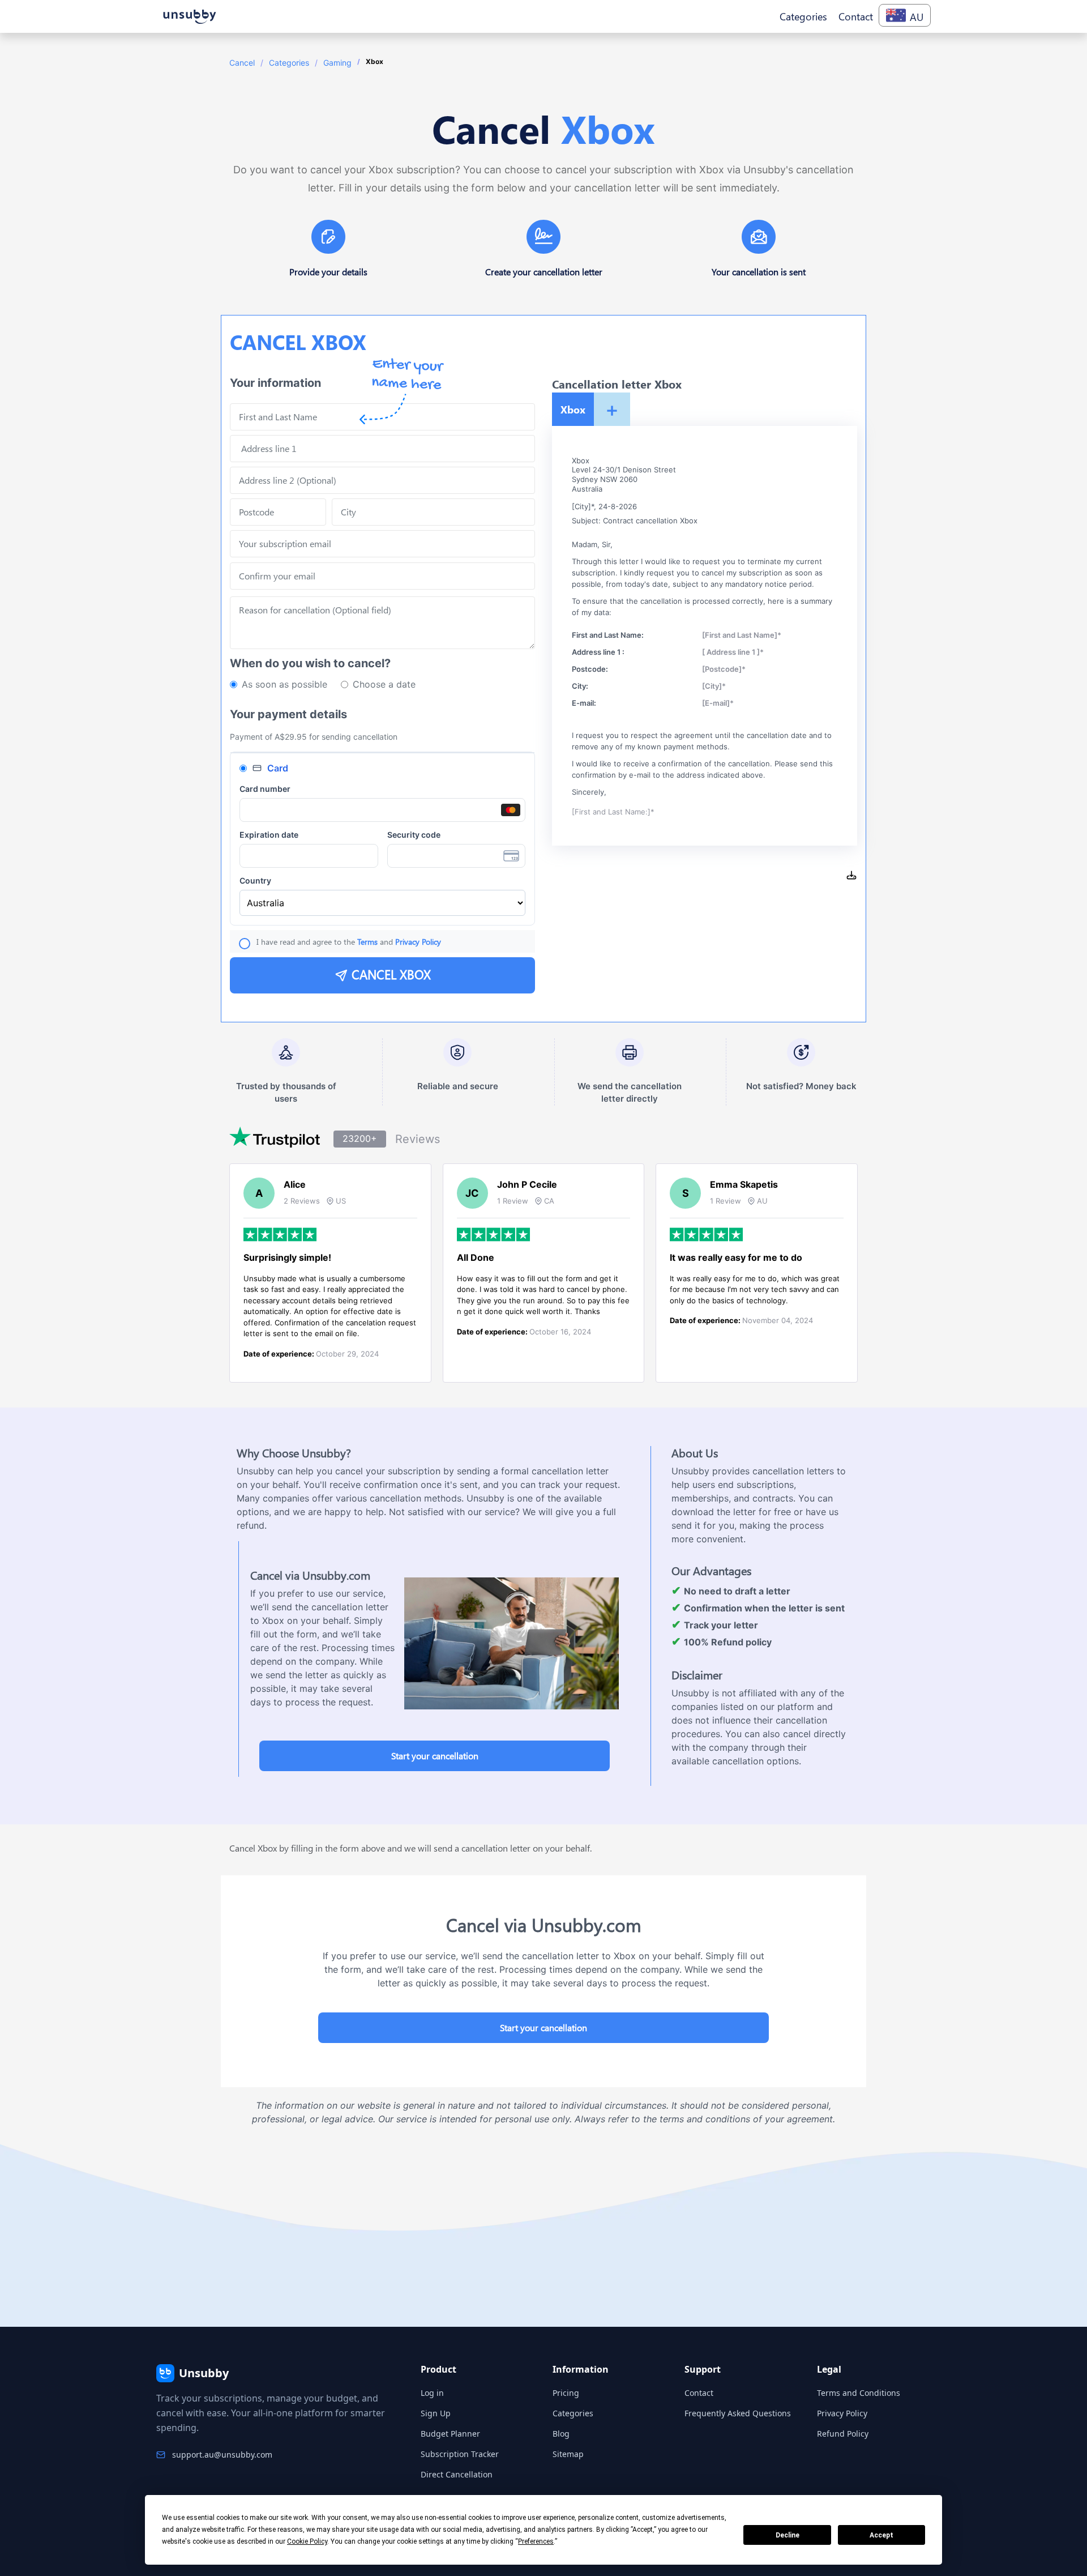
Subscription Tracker (460, 2454)
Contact (699, 2393)
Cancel (242, 63)
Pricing (566, 2393)
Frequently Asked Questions (738, 2413)
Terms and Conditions (859, 2393)
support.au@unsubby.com (222, 2455)
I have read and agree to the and (349, 942)
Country (255, 880)
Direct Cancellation (457, 2474)
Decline (788, 2535)
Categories (289, 63)
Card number (265, 789)
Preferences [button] (536, 2541)
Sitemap (568, 2454)
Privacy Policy (842, 2413)
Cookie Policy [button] (307, 2541)
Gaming (337, 63)
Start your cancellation (435, 1756)
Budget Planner (450, 2434)
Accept (881, 2535)
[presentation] (382, 576)
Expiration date (269, 835)
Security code (414, 835)
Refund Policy (843, 2434)
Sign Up (436, 2413)
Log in (432, 2393)
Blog (561, 2434)
